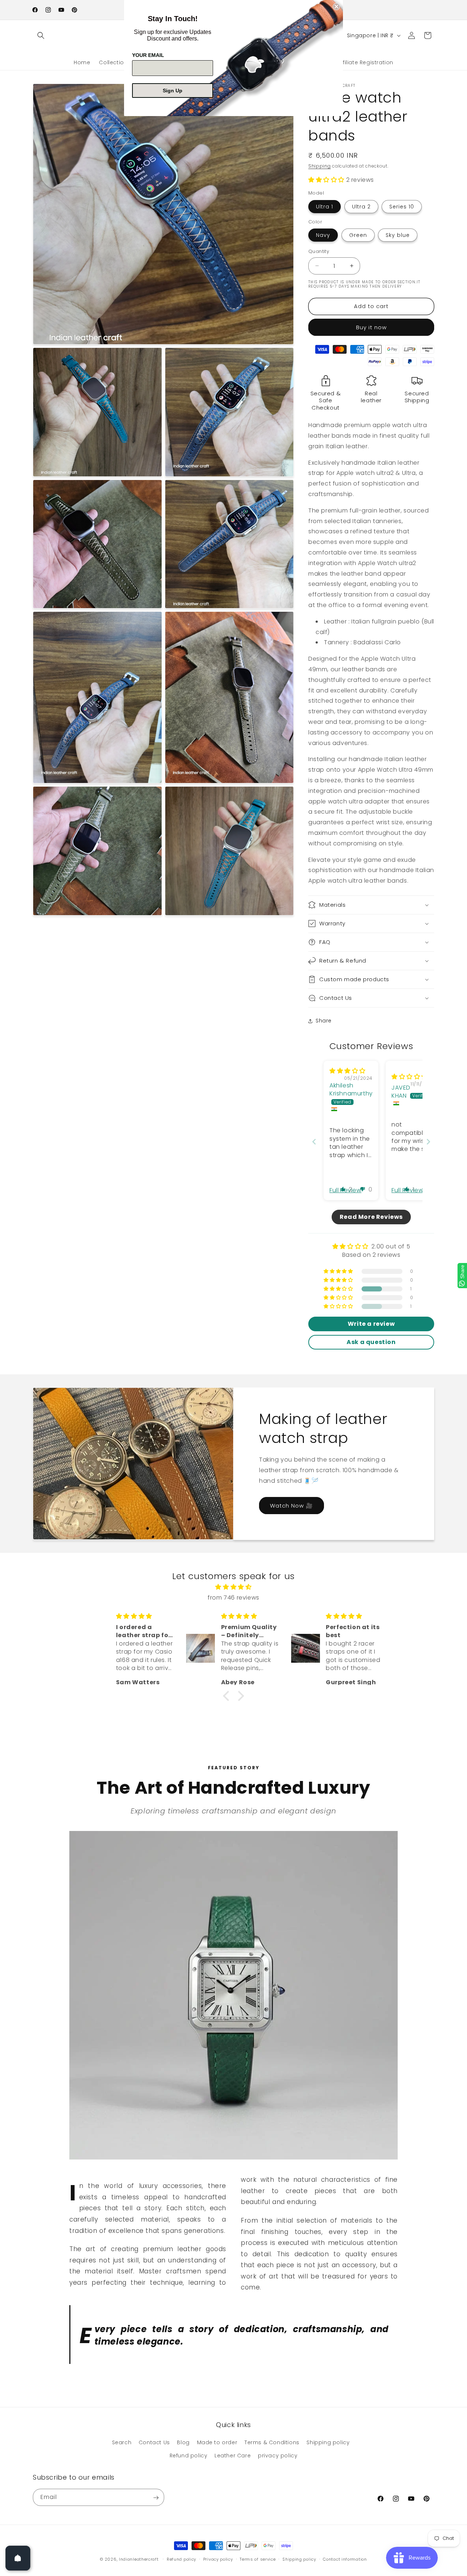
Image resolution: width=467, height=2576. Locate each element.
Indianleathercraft (139, 2559)
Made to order (217, 2443)
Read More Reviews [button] (371, 1217)
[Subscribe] (156, 2498)
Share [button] (324, 1021)
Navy (323, 235)
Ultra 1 (325, 207)
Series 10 (402, 207)
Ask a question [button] (371, 1342)
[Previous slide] (314, 1142)
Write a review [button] (371, 1324)
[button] (41, 35)
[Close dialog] (336, 7)
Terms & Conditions (272, 2443)
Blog (183, 2443)
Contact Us (154, 2443)
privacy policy (278, 2456)
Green (358, 235)
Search (122, 2443)
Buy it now (371, 327)
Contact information (345, 2559)
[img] (348, 1071)
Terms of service (258, 2559)
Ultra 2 (361, 207)
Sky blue (398, 235)
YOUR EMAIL (148, 55)
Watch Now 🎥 (292, 1506)
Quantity (319, 251)
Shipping (320, 166)
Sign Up (173, 91)
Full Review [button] (346, 1190)
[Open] (18, 2558)
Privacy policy (218, 2559)
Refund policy (189, 2456)
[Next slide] (428, 1142)
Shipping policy (328, 2443)
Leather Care (233, 2456)
